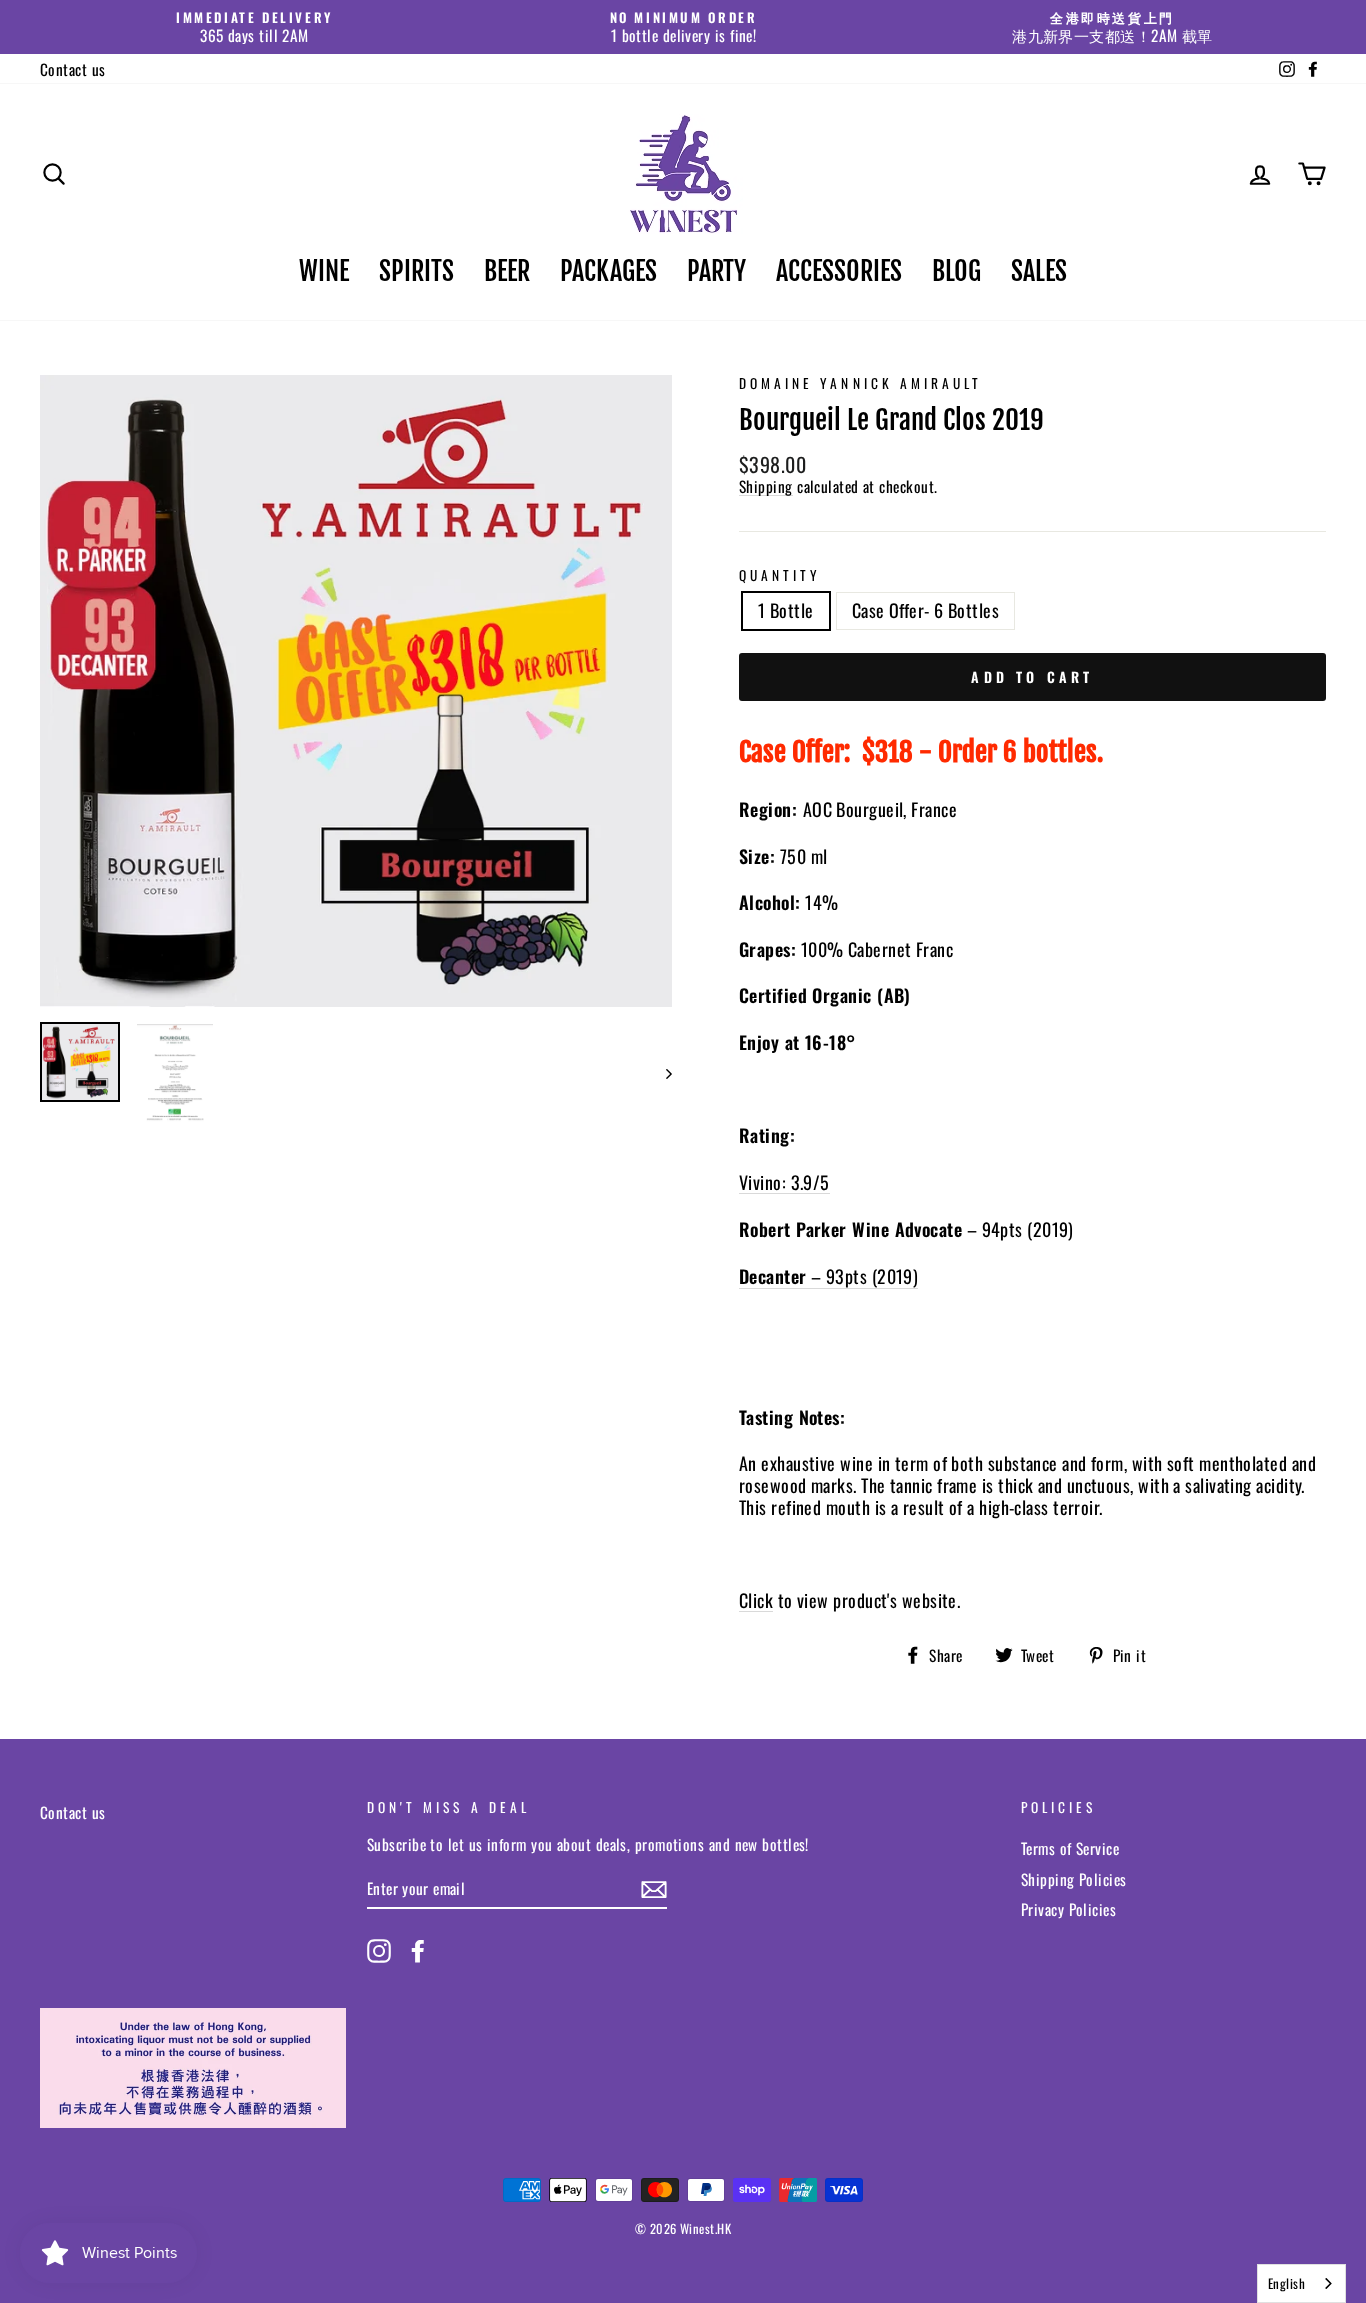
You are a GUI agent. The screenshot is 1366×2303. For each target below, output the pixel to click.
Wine (324, 271)
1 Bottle (786, 610)
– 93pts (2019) (828, 1277)
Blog (956, 271)
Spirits (416, 271)
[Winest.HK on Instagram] (379, 1951)
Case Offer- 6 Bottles (925, 610)
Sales (1039, 271)
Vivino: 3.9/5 (784, 1183)
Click (756, 1601)
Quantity (780, 575)
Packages (608, 271)
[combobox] (1301, 2283)
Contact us (73, 69)
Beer (507, 271)
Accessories (839, 271)
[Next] (659, 1073)
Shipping (766, 486)
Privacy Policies (1068, 1909)
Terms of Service (1070, 1848)
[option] (254, 27)
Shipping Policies (1074, 1879)
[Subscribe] (654, 1889)
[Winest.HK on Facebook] (418, 1951)
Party (716, 271)
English (1286, 2283)
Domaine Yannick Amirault (860, 383)
